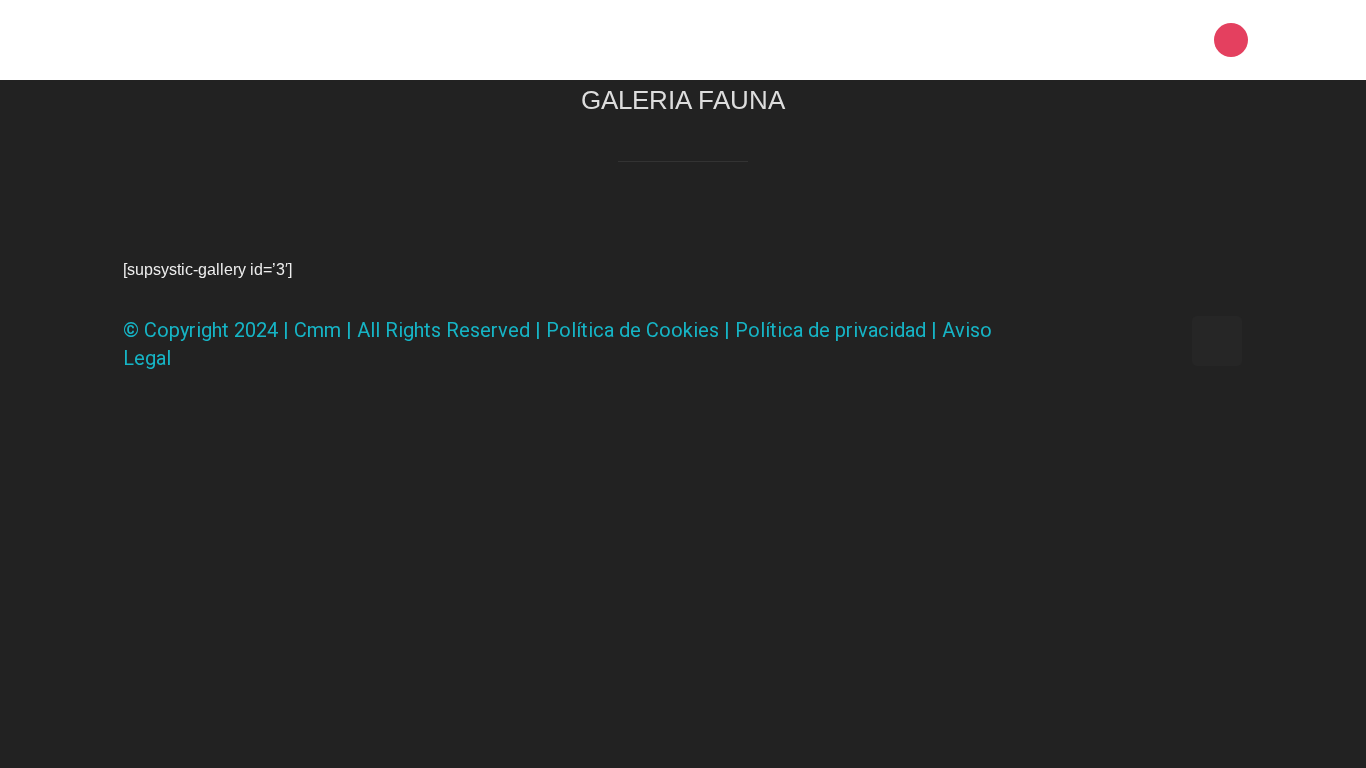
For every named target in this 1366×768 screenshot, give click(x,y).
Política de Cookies (632, 330)
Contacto (1145, 40)
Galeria (1045, 40)
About (959, 40)
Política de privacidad (830, 330)
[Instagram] (1231, 40)
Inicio (879, 40)
